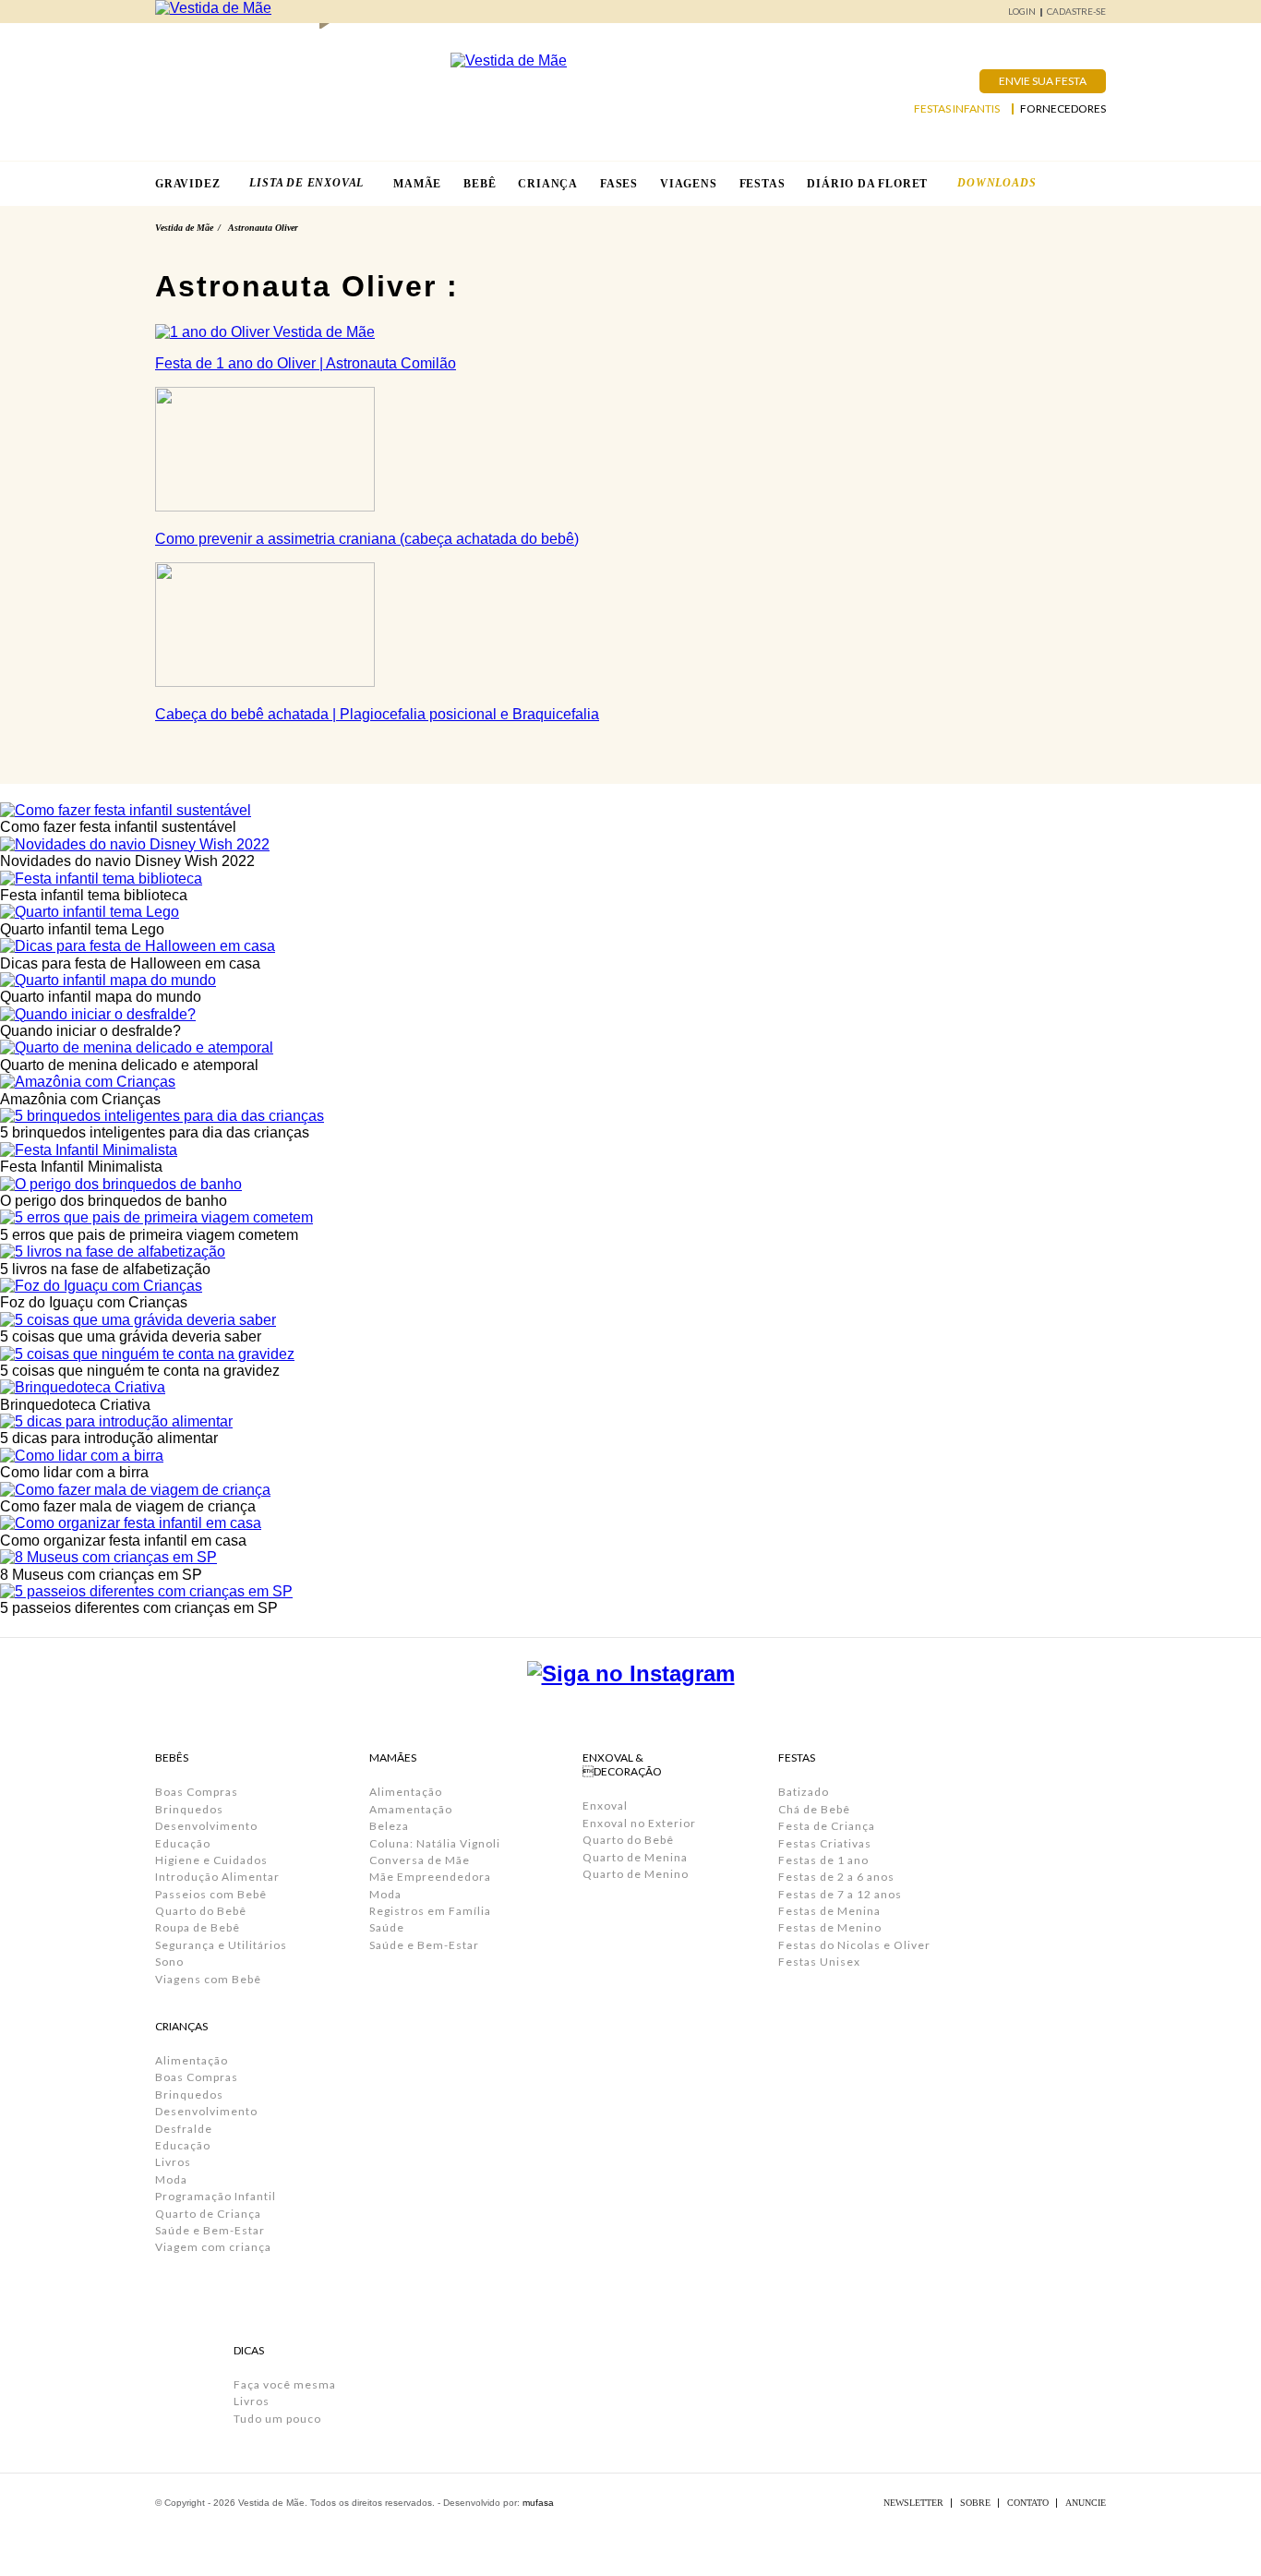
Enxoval (605, 1806)
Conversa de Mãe (420, 1860)
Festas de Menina (829, 1911)
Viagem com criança (213, 2247)
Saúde (387, 1927)
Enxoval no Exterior (639, 1823)
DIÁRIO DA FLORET (867, 184)
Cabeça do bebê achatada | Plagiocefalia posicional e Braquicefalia (377, 714)
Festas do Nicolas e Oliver (854, 1945)
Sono (169, 1962)
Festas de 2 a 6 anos (836, 1877)
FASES (619, 184)
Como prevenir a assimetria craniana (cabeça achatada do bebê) (367, 539)
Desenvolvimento (206, 1826)
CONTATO (1028, 2503)
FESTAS (763, 184)
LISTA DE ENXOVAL (306, 183)
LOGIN (1022, 12)
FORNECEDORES (1063, 109)
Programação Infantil (216, 2196)
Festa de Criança (827, 1826)
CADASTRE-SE (1076, 12)
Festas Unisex (819, 1962)
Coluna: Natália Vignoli (435, 1843)
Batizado (804, 1792)
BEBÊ (480, 184)
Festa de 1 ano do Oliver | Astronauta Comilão (306, 363)
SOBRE (975, 2503)
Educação (183, 1843)
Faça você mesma (285, 2384)
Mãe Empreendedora (430, 1877)
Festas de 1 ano (823, 1860)
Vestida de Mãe (184, 228)
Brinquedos (189, 1809)
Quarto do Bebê (201, 1911)
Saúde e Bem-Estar (210, 2230)
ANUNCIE (1086, 2503)
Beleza (389, 1826)
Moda (171, 2179)
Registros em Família (430, 1911)
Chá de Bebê (814, 1809)
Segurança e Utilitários (221, 1945)
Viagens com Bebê (208, 1979)
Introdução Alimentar (217, 1877)
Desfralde (184, 2129)
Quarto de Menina (635, 1857)
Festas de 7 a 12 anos (840, 1894)
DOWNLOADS (997, 183)
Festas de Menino (830, 1927)
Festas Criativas (825, 1843)
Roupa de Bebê (198, 1927)
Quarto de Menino (636, 1874)
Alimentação (192, 2060)
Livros (173, 2162)
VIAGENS (689, 184)
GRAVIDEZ (187, 184)
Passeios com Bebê (211, 1894)
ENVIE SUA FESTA (1043, 81)
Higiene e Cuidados (211, 1860)
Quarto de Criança (208, 2214)
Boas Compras (197, 1792)
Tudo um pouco (277, 2419)
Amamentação (411, 1809)
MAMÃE (417, 184)
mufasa (538, 2503)
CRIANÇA (548, 184)
